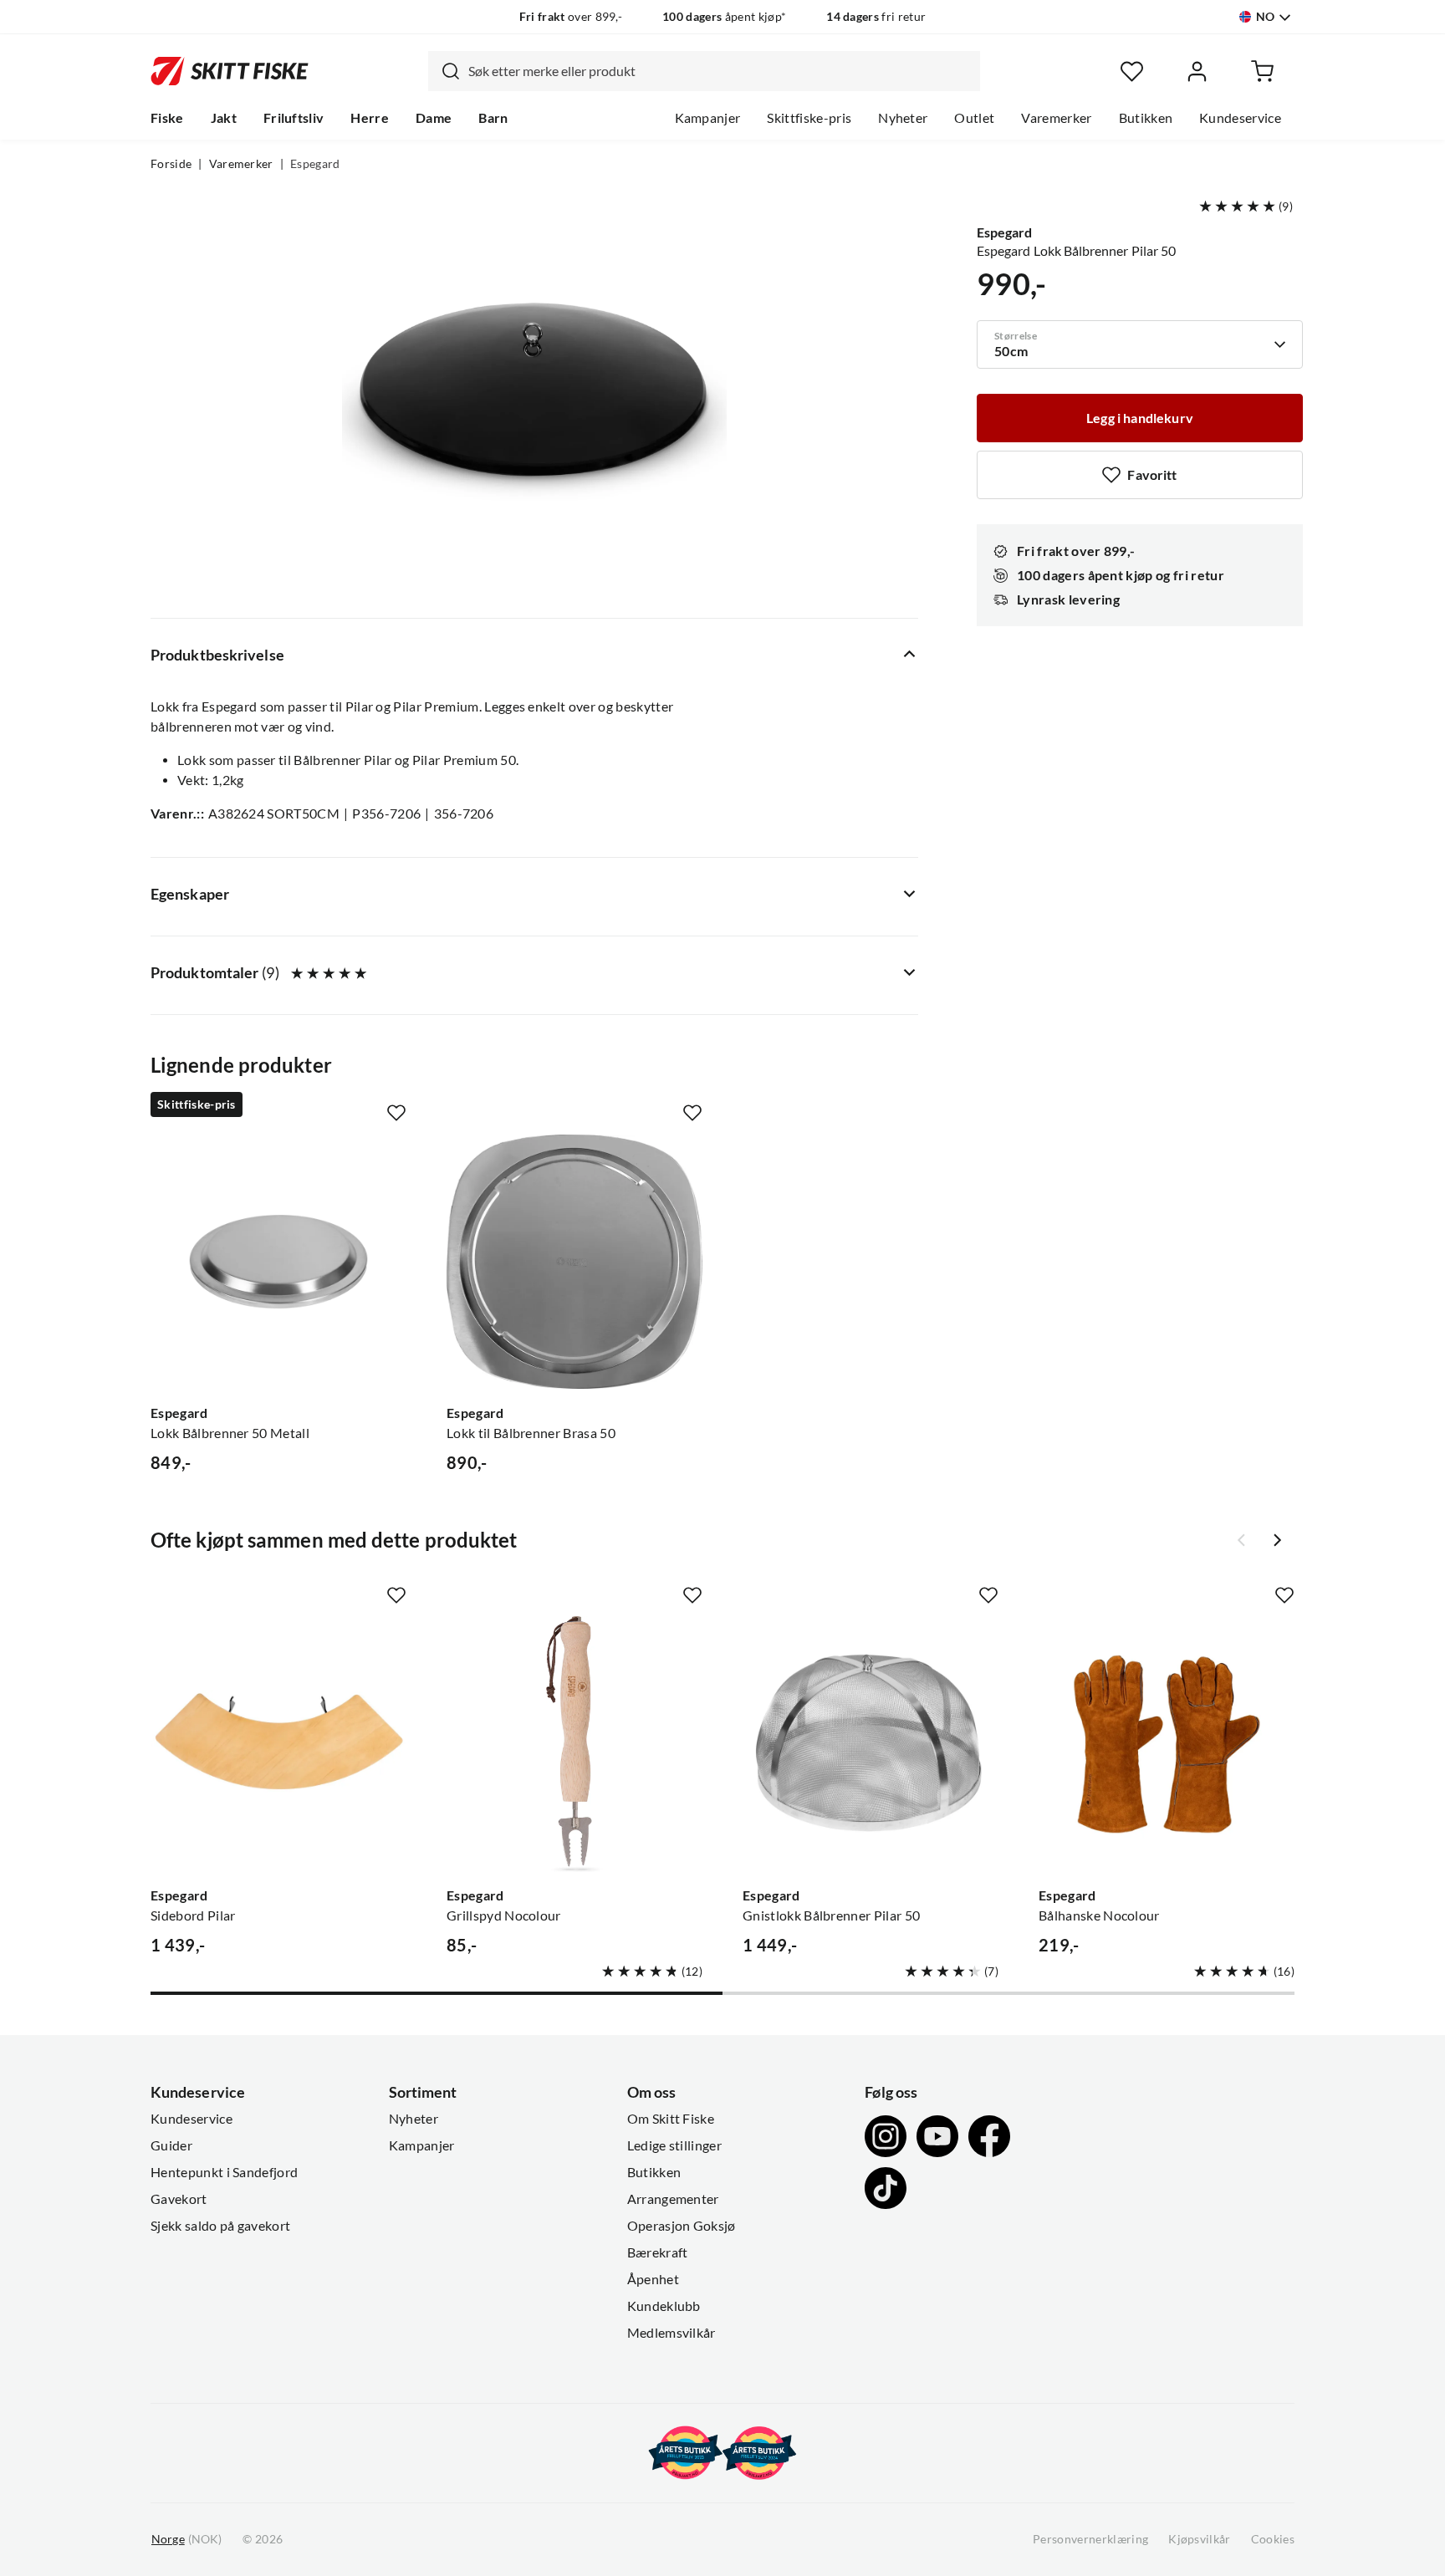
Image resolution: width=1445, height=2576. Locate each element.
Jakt (224, 118)
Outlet (974, 118)
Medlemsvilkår (671, 2333)
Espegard (315, 164)
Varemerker (1056, 118)
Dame (434, 118)
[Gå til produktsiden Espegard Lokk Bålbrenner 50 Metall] (278, 1262)
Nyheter (903, 118)
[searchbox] (720, 71)
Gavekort (179, 2199)
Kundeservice (1240, 118)
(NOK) (186, 2539)
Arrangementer (673, 2199)
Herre (370, 118)
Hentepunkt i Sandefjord (224, 2172)
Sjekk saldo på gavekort (220, 2226)
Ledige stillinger (674, 2145)
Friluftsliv (294, 118)
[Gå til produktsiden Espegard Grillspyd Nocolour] (574, 1744)
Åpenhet (653, 2279)
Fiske (167, 118)
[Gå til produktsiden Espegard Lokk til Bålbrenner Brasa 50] (574, 1262)
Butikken (1146, 118)
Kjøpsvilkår (1200, 2539)
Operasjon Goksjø (682, 2226)
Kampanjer (708, 118)
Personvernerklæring (1090, 2539)
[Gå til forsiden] (230, 71)
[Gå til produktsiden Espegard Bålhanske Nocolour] (1167, 1744)
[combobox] (704, 71)
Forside (171, 164)
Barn (493, 118)
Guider (171, 2145)
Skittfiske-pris (809, 118)
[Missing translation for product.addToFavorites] (396, 1113)
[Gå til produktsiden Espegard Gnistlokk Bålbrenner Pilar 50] (871, 1744)
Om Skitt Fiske (671, 2119)
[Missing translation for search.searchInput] (444, 71)
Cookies (1273, 2539)
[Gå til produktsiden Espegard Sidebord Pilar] (278, 1744)
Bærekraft (658, 2252)
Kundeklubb (664, 2306)
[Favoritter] (1132, 71)
